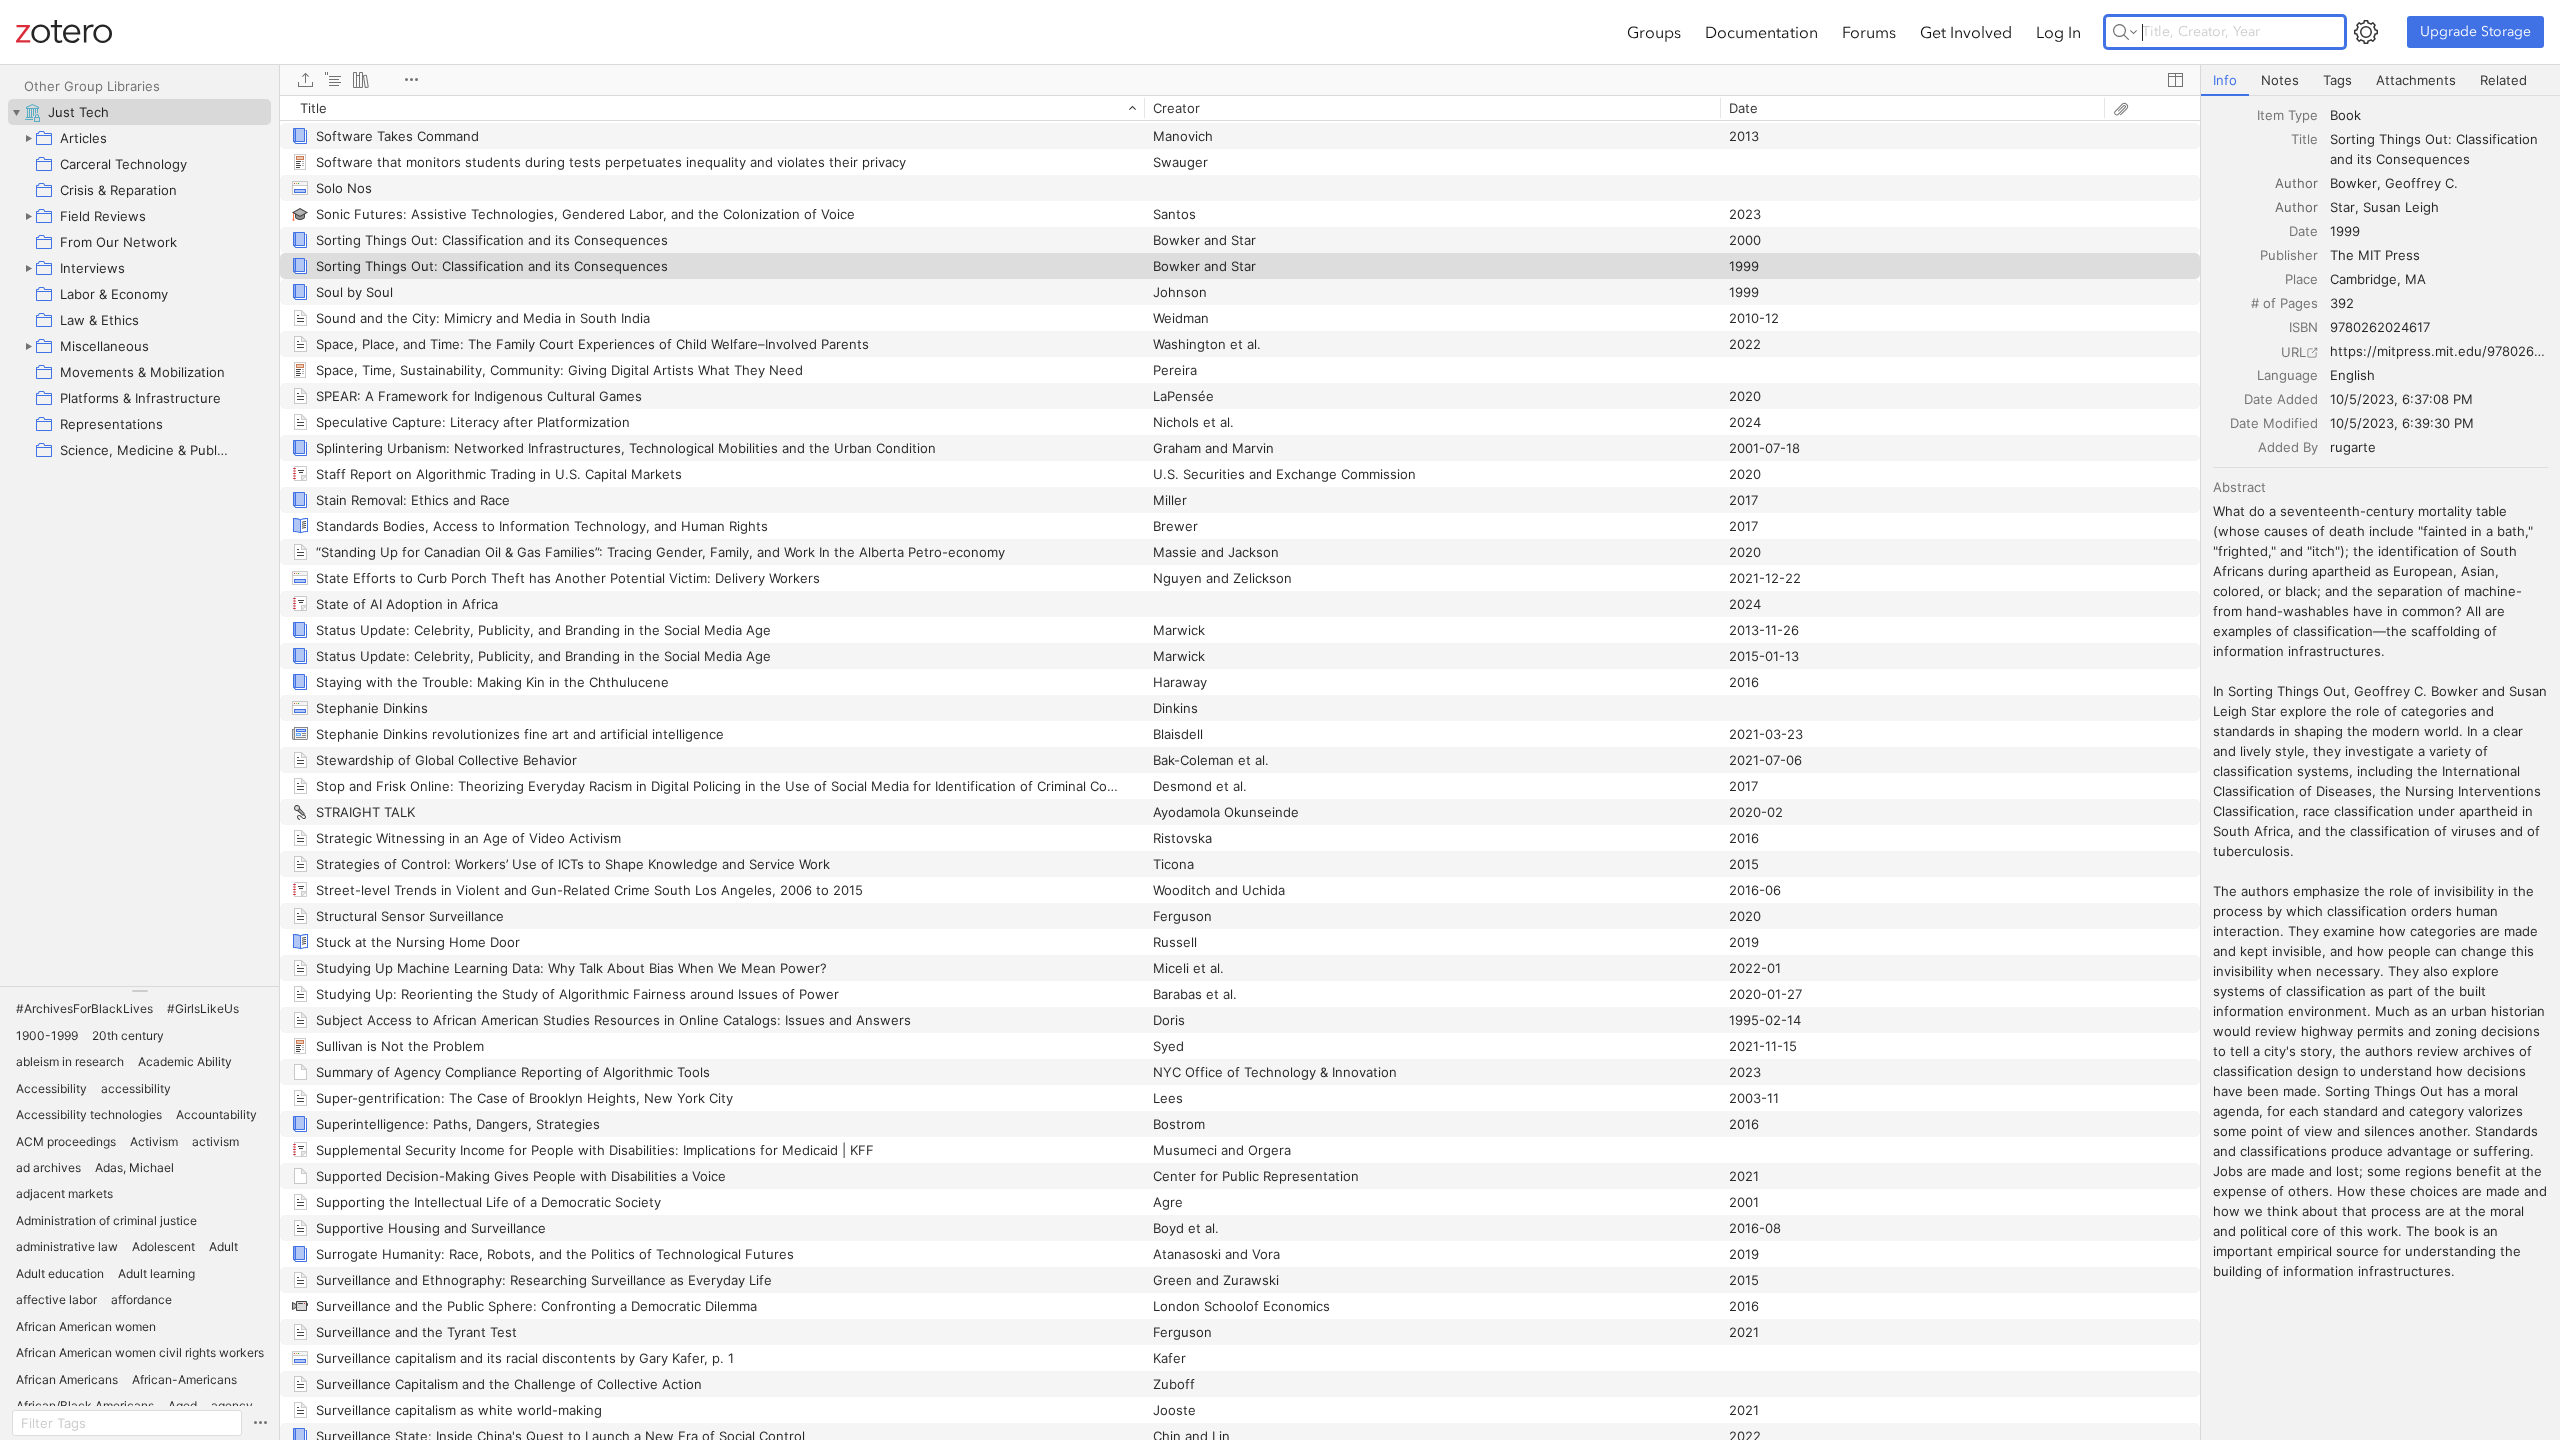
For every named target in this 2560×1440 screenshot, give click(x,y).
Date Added (2281, 399)
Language (2287, 375)
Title (2304, 139)
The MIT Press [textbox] (2375, 255)
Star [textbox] (2342, 207)
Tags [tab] (2337, 80)
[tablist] (2380, 80)
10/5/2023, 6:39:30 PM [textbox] (2402, 423)
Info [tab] (2225, 80)
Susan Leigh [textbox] (2401, 207)
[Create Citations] (333, 80)
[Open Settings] (2366, 32)
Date (2303, 231)
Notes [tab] (2280, 80)
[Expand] (28, 138)
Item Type (2287, 115)
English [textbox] (2352, 375)
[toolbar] (1240, 80)
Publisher (2289, 255)
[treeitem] (139, 112)
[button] (84, 1009)
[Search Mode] (2125, 32)
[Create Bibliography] (361, 80)
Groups (1654, 32)
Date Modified (2274, 423)
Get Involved (1966, 32)
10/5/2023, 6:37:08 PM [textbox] (2401, 399)
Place (2301, 279)
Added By (2288, 447)
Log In (2058, 32)
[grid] (1240, 767)
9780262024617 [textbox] (2380, 327)
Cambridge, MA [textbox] (2378, 279)
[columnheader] (712, 108)
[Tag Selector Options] (260, 1423)
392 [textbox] (2342, 303)
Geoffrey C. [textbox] (2421, 183)
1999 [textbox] (2345, 231)
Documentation (1761, 32)
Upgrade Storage (2475, 31)
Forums (1869, 32)
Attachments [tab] (2416, 80)
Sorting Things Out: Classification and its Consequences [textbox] (2436, 149)
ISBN (2303, 327)
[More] (411, 80)
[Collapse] (16, 112)
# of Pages (2284, 303)
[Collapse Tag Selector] (139, 991)
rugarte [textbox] (2353, 447)
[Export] (305, 80)
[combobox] (2439, 115)
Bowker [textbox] (2353, 183)
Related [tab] (2503, 80)
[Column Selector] (2175, 80)
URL (2293, 352)
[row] (1240, 108)
